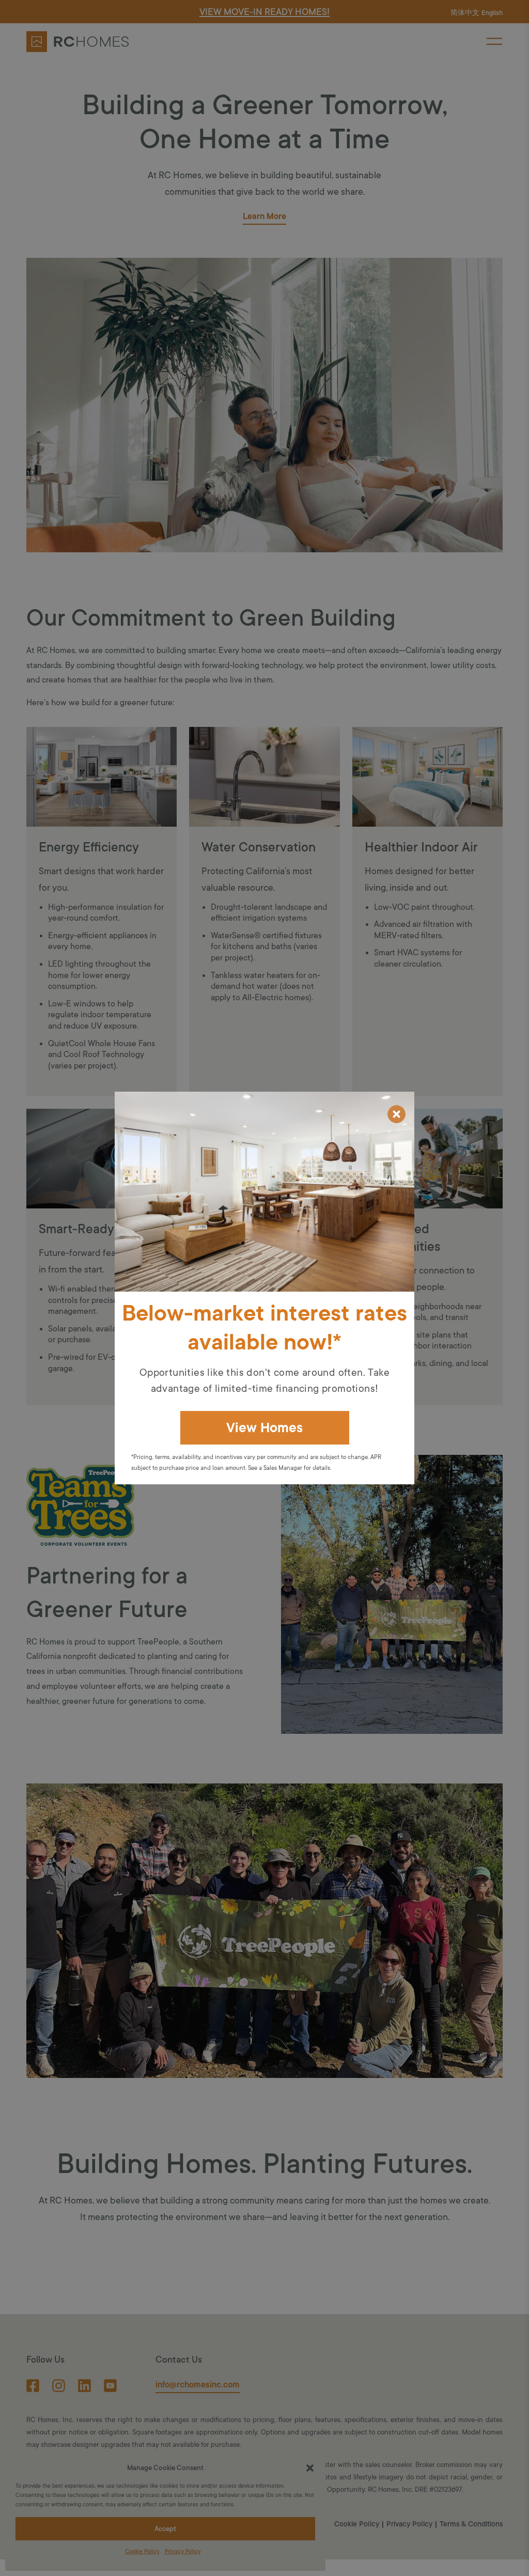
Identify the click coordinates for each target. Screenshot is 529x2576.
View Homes (264, 1428)
